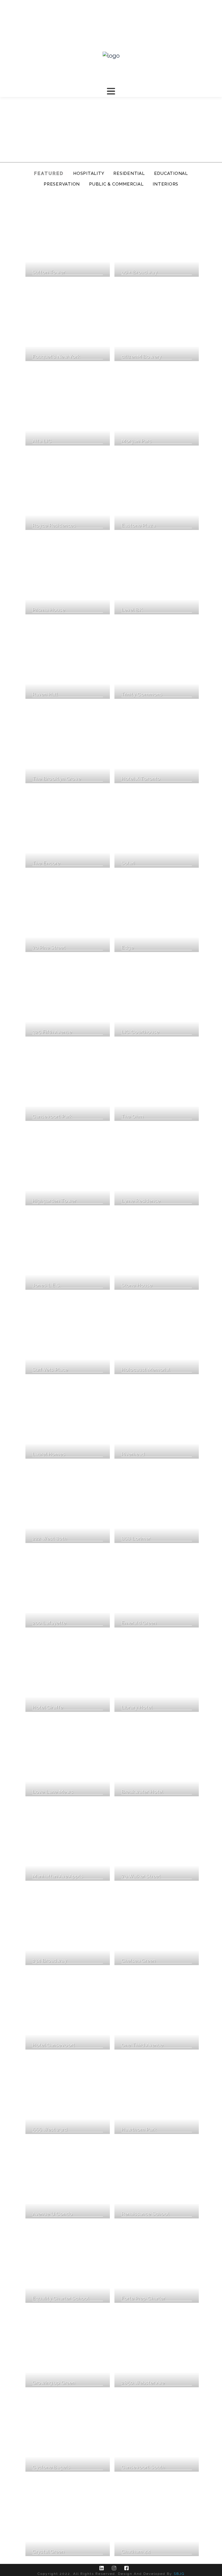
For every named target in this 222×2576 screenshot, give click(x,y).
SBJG (179, 2574)
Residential (129, 173)
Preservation (62, 184)
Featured (49, 173)
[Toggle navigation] (111, 91)
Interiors (165, 184)
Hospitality (89, 173)
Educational (171, 173)
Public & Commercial (116, 184)
